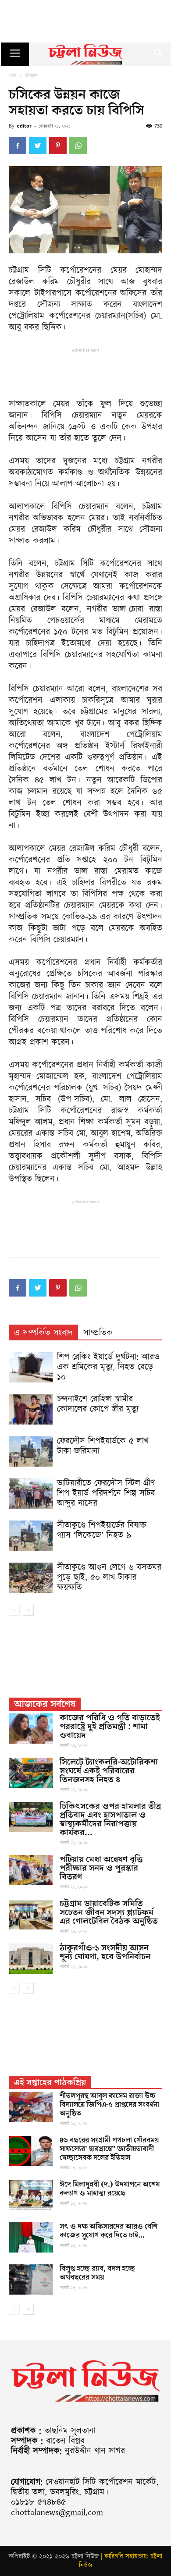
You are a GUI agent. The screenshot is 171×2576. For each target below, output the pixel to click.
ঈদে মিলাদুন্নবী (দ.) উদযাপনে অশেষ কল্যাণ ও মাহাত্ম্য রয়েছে (110, 2189)
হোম (13, 75)
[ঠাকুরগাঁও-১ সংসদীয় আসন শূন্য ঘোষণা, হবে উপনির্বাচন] (31, 1959)
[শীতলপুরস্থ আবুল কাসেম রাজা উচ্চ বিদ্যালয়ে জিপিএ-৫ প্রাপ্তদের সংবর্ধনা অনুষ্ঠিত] (31, 2107)
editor (24, 126)
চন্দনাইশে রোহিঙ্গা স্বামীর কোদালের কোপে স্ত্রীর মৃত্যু (98, 1404)
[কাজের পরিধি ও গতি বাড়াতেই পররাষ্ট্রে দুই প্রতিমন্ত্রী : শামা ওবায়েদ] (31, 1729)
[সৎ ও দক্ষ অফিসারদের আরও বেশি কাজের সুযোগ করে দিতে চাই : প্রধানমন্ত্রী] (31, 2237)
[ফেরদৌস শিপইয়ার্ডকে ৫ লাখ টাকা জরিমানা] (31, 1451)
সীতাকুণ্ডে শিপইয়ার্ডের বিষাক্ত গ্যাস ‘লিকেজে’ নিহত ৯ (102, 1530)
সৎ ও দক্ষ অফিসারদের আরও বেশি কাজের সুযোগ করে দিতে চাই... (109, 2231)
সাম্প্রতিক (98, 1333)
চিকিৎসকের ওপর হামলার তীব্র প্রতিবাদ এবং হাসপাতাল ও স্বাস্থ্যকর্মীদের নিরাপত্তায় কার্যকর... (110, 1819)
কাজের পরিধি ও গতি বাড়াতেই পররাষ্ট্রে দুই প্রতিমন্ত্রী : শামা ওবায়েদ (110, 1727)
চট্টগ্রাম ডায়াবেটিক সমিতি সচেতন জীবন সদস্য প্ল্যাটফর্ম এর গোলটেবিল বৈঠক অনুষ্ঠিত (109, 1912)
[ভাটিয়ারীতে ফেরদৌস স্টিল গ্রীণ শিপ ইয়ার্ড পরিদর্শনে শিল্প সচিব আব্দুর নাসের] (31, 1494)
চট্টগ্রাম (31, 75)
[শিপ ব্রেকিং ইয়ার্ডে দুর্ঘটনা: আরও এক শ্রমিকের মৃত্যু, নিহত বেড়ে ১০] (31, 1367)
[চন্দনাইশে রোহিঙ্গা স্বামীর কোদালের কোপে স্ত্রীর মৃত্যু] (31, 1409)
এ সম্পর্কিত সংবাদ (43, 1333)
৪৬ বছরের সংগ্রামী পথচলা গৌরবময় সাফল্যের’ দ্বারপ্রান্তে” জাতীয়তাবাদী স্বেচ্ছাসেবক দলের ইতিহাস (109, 2149)
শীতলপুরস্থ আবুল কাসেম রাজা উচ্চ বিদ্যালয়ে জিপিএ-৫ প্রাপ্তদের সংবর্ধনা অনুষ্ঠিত (109, 2105)
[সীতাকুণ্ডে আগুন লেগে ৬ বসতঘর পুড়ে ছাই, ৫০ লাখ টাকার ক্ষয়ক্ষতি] (31, 1578)
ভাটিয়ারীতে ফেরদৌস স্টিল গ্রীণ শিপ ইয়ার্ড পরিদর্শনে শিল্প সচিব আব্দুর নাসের (106, 1493)
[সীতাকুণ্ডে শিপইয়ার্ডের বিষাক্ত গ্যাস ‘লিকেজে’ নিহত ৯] (31, 1536)
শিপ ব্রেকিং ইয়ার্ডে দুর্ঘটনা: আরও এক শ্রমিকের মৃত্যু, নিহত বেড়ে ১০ (108, 1367)
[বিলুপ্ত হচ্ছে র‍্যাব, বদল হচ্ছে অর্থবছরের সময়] (31, 2279)
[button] (159, 54)
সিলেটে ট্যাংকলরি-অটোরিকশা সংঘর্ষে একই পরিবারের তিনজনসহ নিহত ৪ (109, 1771)
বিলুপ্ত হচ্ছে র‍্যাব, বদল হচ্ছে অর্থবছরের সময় (97, 2273)
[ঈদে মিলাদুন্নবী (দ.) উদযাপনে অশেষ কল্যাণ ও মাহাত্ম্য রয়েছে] (31, 2195)
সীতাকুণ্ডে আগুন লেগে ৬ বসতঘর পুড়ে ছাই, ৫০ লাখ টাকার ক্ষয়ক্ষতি (109, 1578)
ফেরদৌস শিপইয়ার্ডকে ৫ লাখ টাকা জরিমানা (103, 1446)
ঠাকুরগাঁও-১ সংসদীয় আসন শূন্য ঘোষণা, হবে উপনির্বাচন (105, 1952)
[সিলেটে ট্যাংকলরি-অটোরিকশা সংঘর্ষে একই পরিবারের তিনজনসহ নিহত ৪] (31, 1773)
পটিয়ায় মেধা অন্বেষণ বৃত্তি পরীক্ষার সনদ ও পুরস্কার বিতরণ (101, 1868)
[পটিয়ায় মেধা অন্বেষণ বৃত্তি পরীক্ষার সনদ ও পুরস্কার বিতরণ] (31, 1870)
